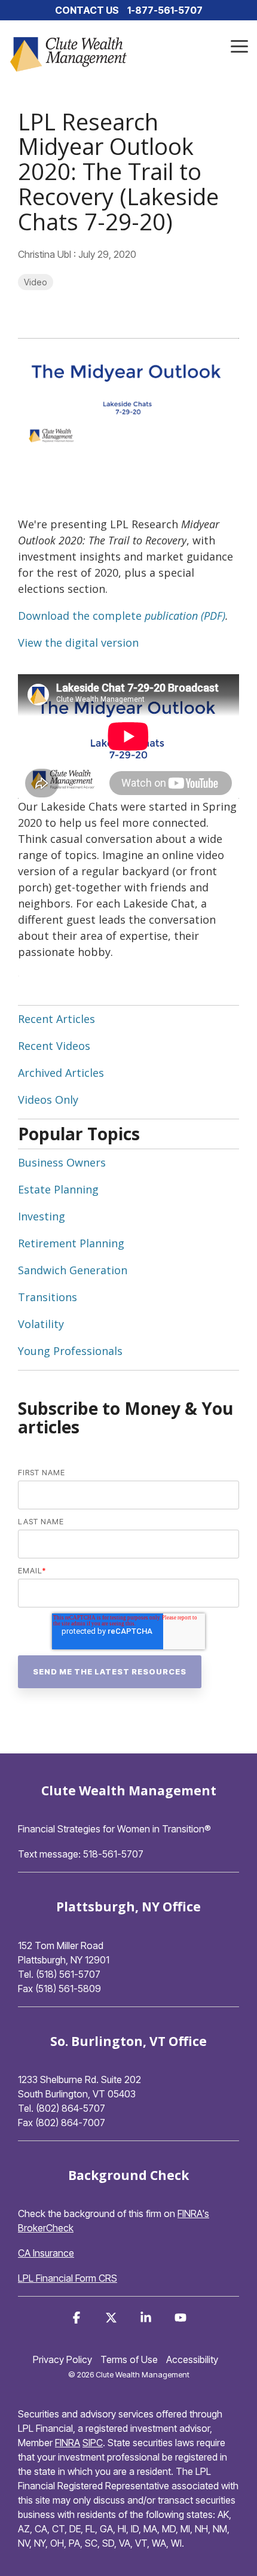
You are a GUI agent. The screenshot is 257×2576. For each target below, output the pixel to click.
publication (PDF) (183, 616)
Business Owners (62, 1162)
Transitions (48, 1297)
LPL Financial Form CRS (68, 2278)
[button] (239, 45)
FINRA (68, 2443)
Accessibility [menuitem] (192, 2359)
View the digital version (78, 643)
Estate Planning (58, 1189)
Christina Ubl (46, 254)
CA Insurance (46, 2253)
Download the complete (80, 616)
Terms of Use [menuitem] (129, 2359)
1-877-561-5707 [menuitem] (165, 10)
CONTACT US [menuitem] (87, 10)
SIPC (93, 2443)
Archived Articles (61, 1073)
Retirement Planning (71, 1243)
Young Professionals (70, 1351)
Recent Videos (54, 1046)
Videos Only (48, 1100)
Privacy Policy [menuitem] (62, 2359)
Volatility (41, 1324)
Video (36, 282)
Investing (42, 1216)
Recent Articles (56, 1019)
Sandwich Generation (73, 1270)
